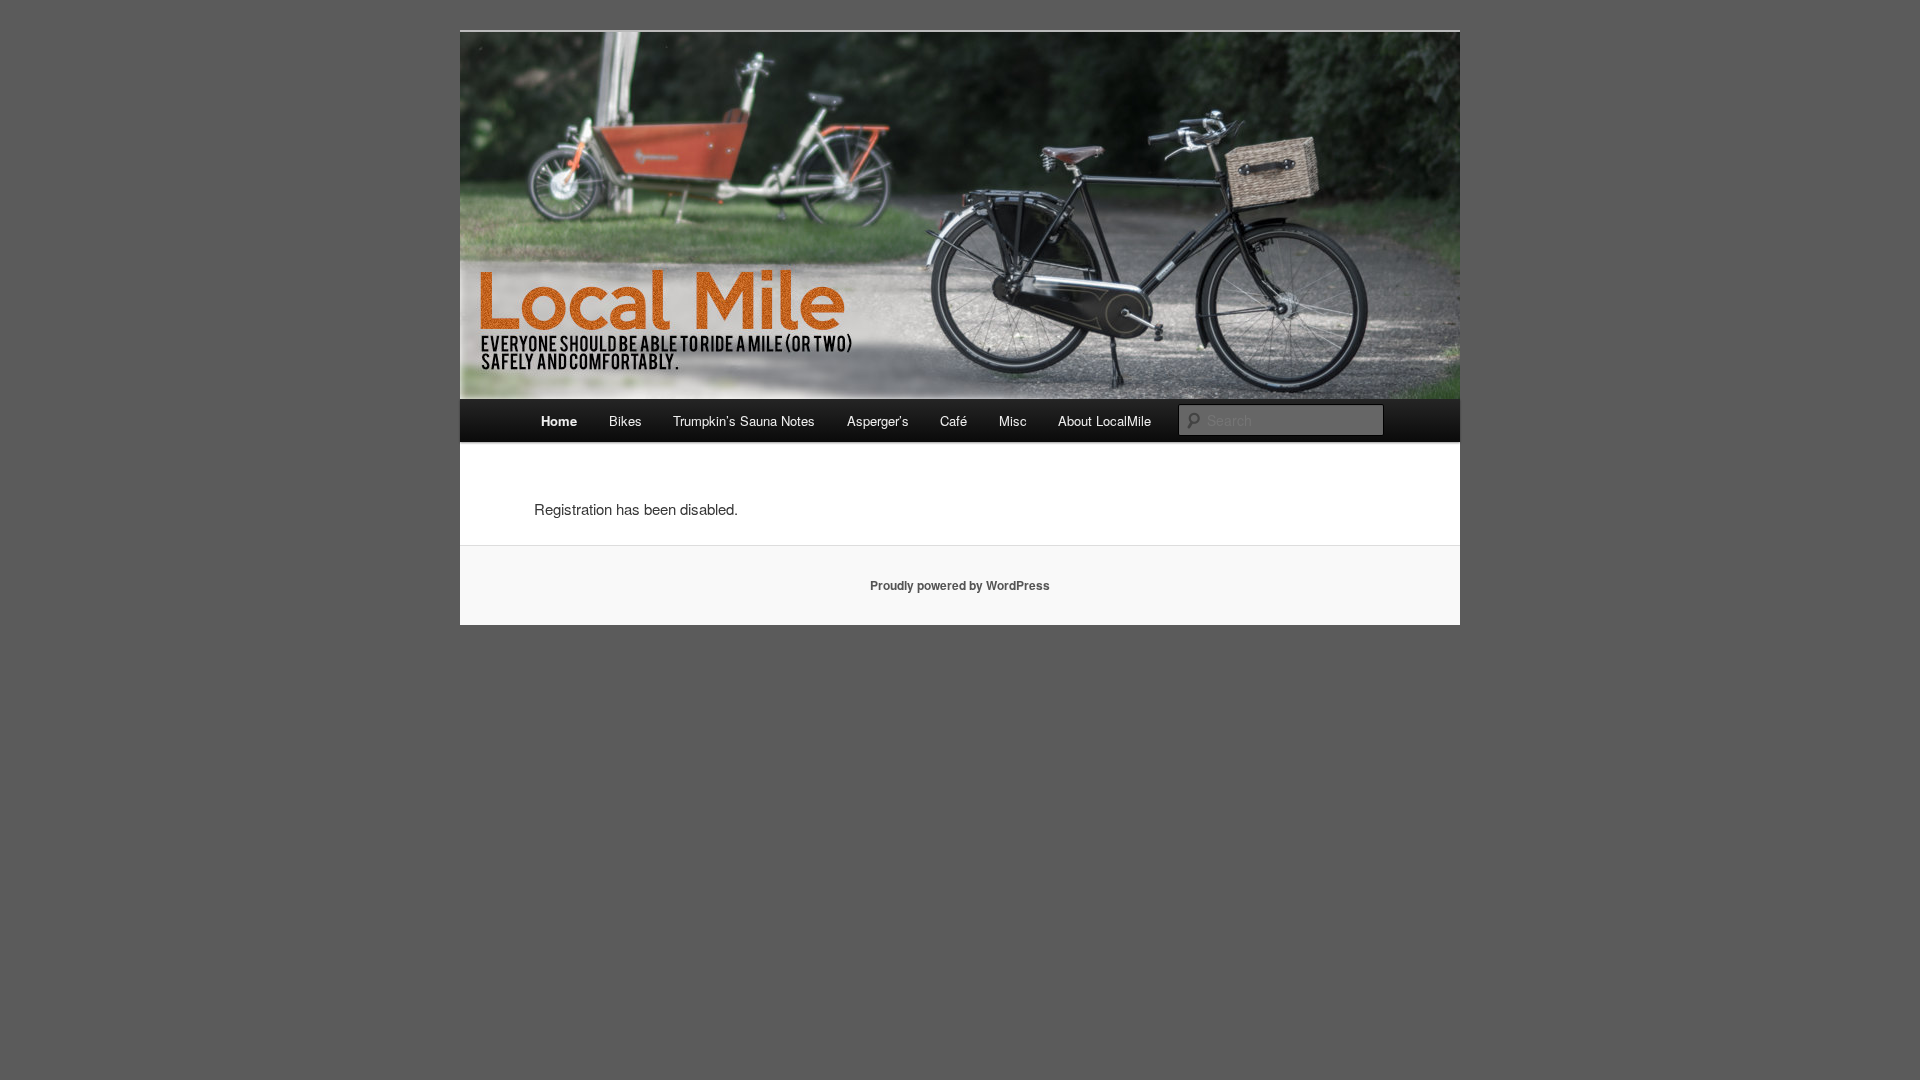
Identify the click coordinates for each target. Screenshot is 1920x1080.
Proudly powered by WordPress (960, 585)
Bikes (625, 420)
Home (559, 420)
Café (953, 420)
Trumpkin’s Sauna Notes (744, 420)
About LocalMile (1104, 420)
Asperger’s (878, 420)
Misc (1013, 420)
